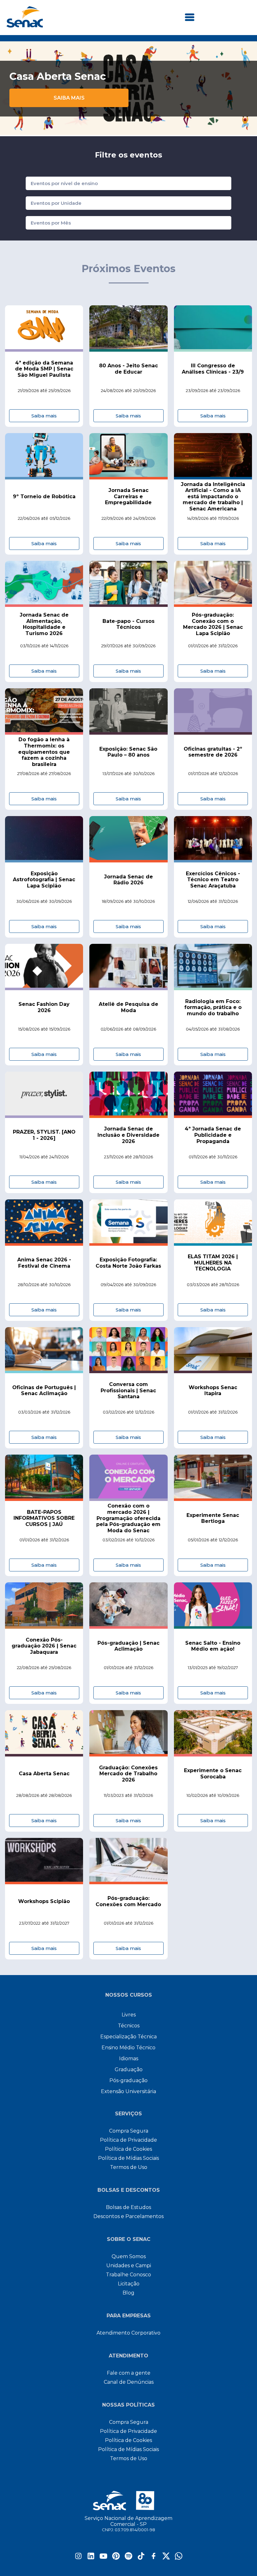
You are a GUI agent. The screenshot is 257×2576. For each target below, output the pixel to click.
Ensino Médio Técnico (128, 2048)
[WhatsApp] (179, 2558)
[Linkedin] (91, 2558)
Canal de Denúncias (129, 2382)
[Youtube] (103, 2558)
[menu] (190, 18)
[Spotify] (128, 2558)
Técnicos (129, 2026)
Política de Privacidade (128, 2140)
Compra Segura (129, 2131)
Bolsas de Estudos (128, 2207)
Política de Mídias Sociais (128, 2158)
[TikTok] (141, 2558)
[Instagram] (78, 2558)
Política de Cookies (128, 2149)
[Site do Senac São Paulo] (129, 2501)
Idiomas (129, 2059)
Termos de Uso (129, 2167)
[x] (166, 2558)
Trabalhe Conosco (128, 2275)
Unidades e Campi (129, 2266)
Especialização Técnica (128, 2037)
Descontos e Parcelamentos (128, 2216)
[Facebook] (154, 2558)
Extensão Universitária (128, 2091)
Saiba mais (69, 98)
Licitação (129, 2284)
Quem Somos (129, 2256)
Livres (129, 2015)
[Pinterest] (116, 2558)
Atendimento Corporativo (128, 2333)
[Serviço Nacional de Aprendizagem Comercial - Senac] (25, 26)
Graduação (129, 2069)
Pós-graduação (128, 2080)
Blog (128, 2293)
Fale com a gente (129, 2373)
